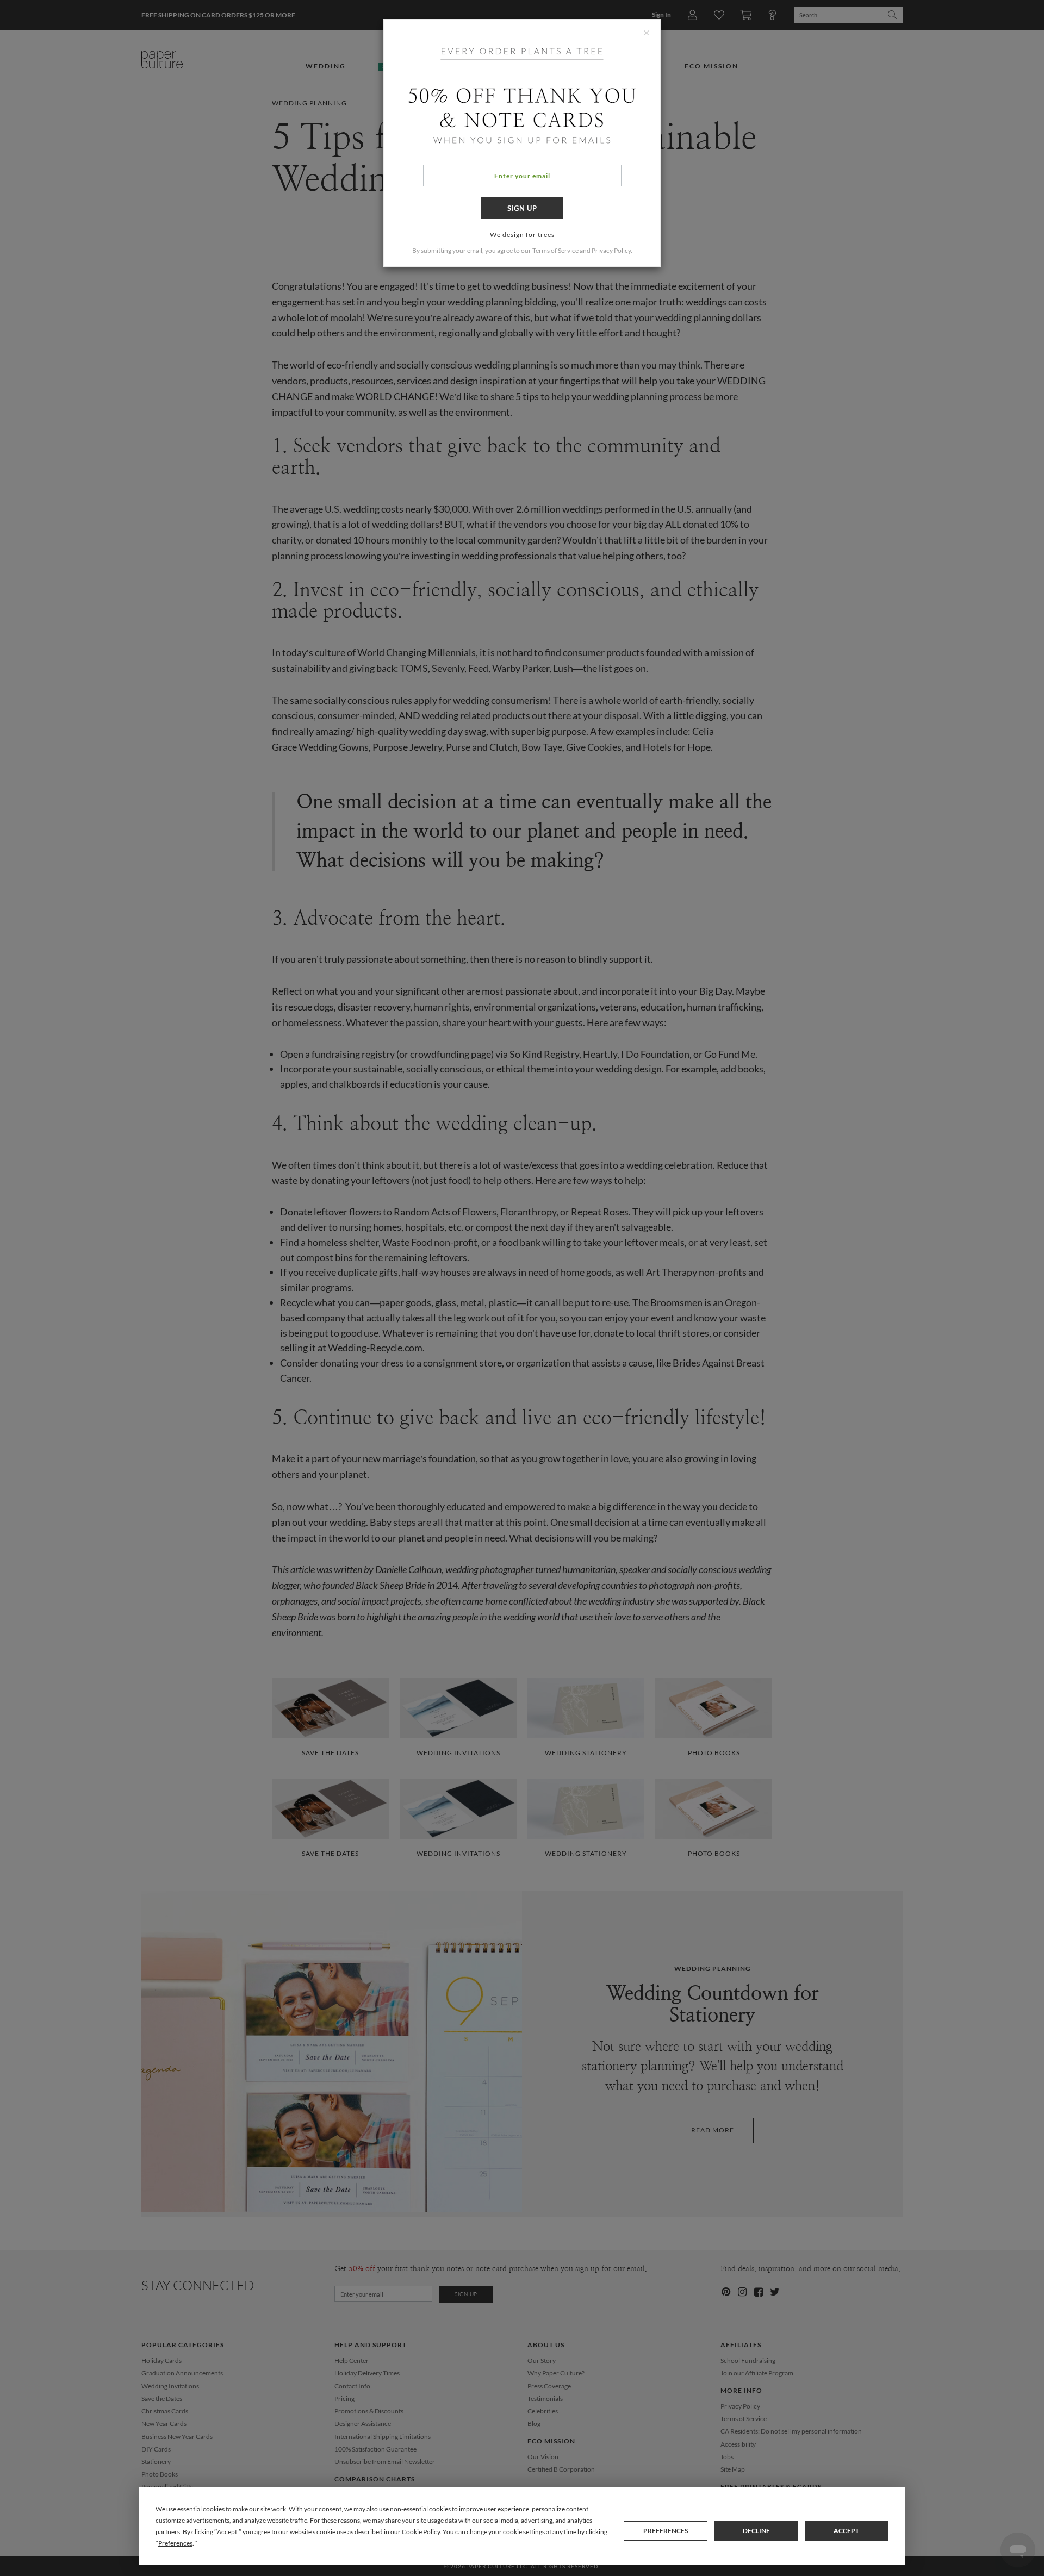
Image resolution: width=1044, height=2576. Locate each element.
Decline (756, 2531)
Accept (846, 2531)
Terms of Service (555, 250)
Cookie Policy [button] (421, 2532)
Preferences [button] (175, 2543)
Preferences (666, 2531)
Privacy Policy (611, 250)
